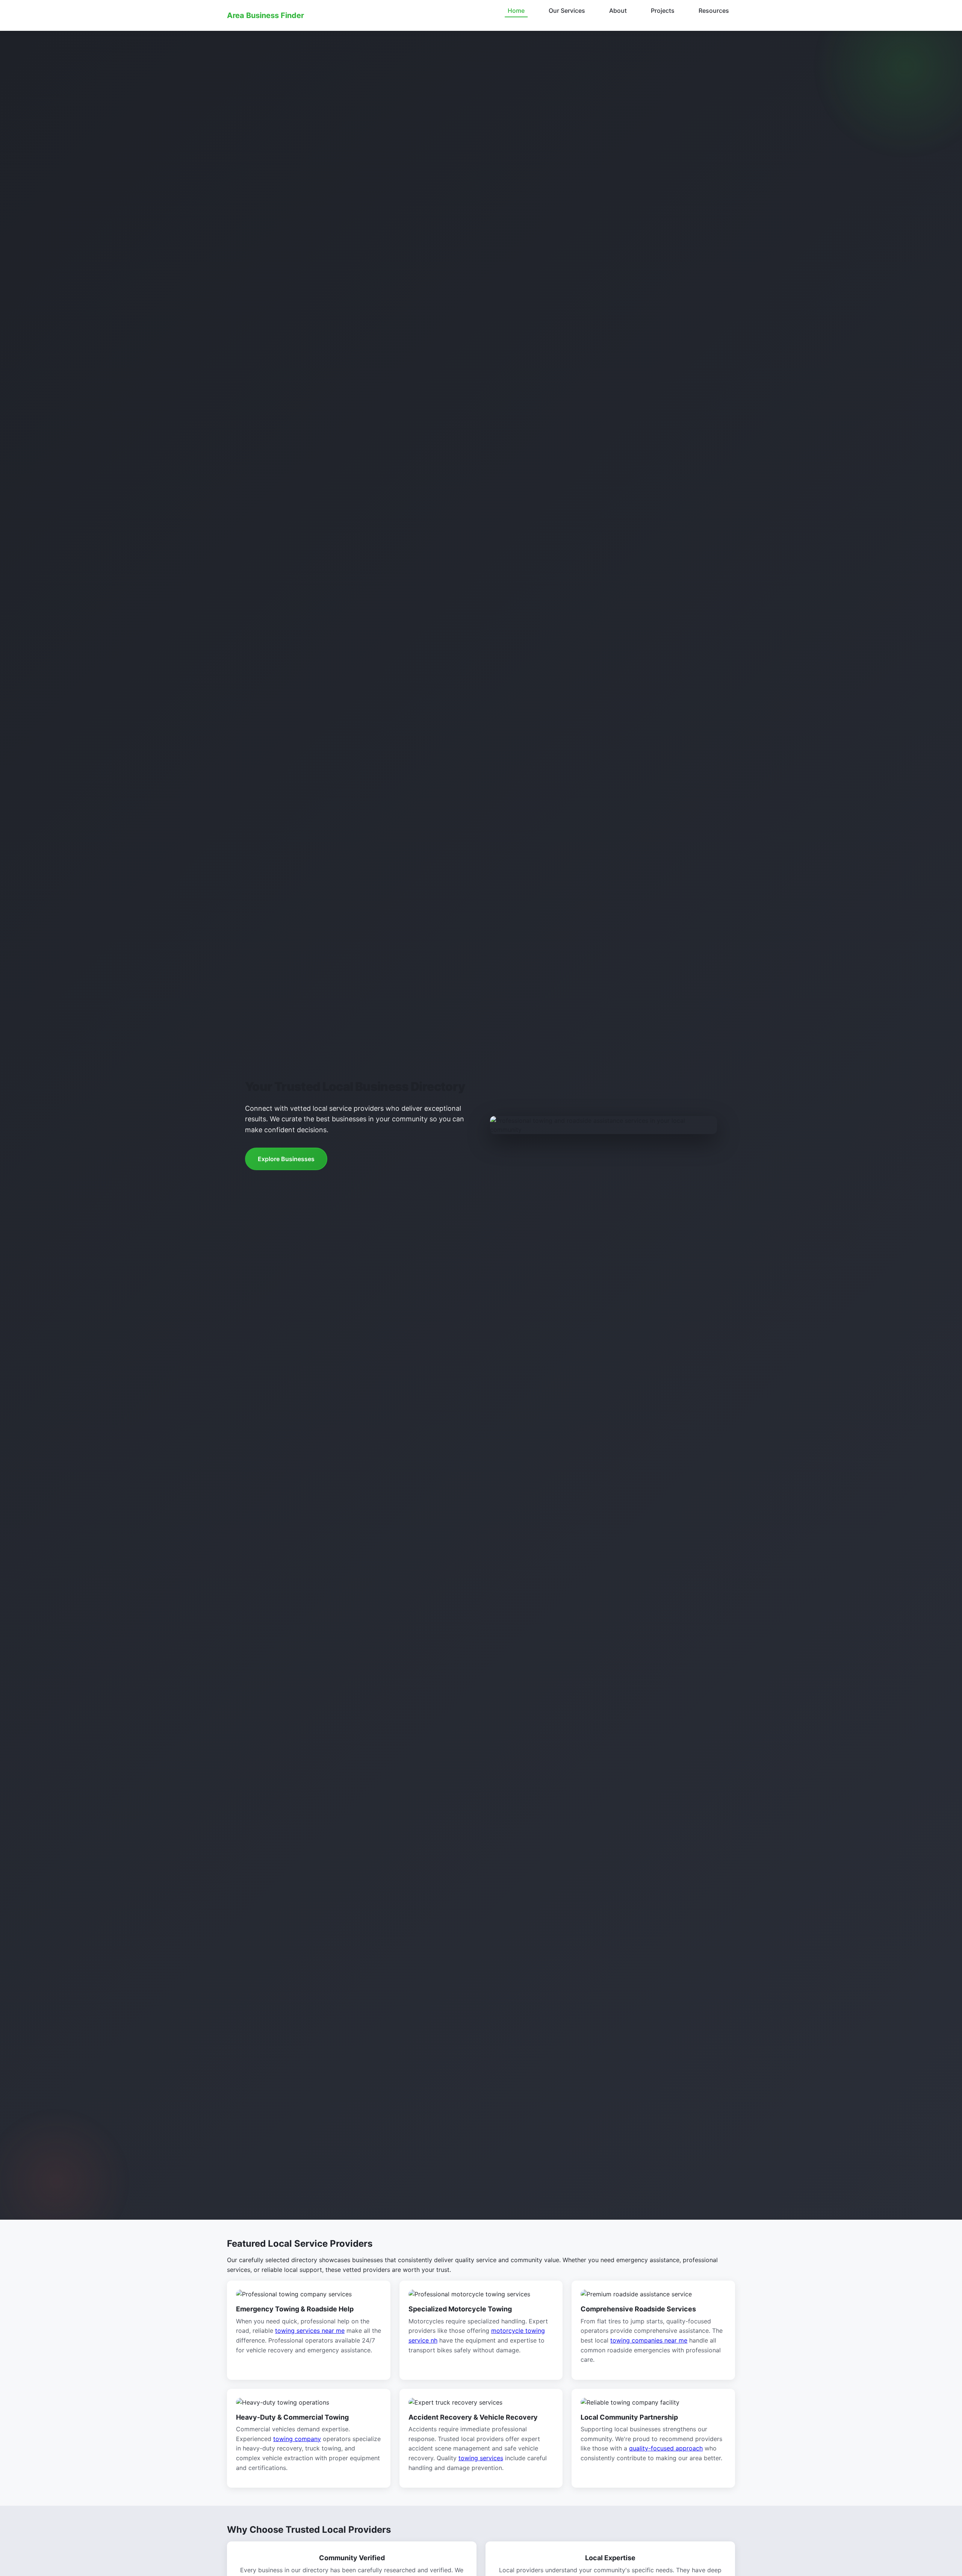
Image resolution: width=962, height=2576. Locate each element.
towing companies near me (649, 2340)
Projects (663, 11)
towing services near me (310, 2331)
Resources (714, 11)
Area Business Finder (265, 15)
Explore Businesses (286, 1159)
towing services (481, 2458)
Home (516, 11)
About (618, 11)
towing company (297, 2439)
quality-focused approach (666, 2448)
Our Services (567, 11)
